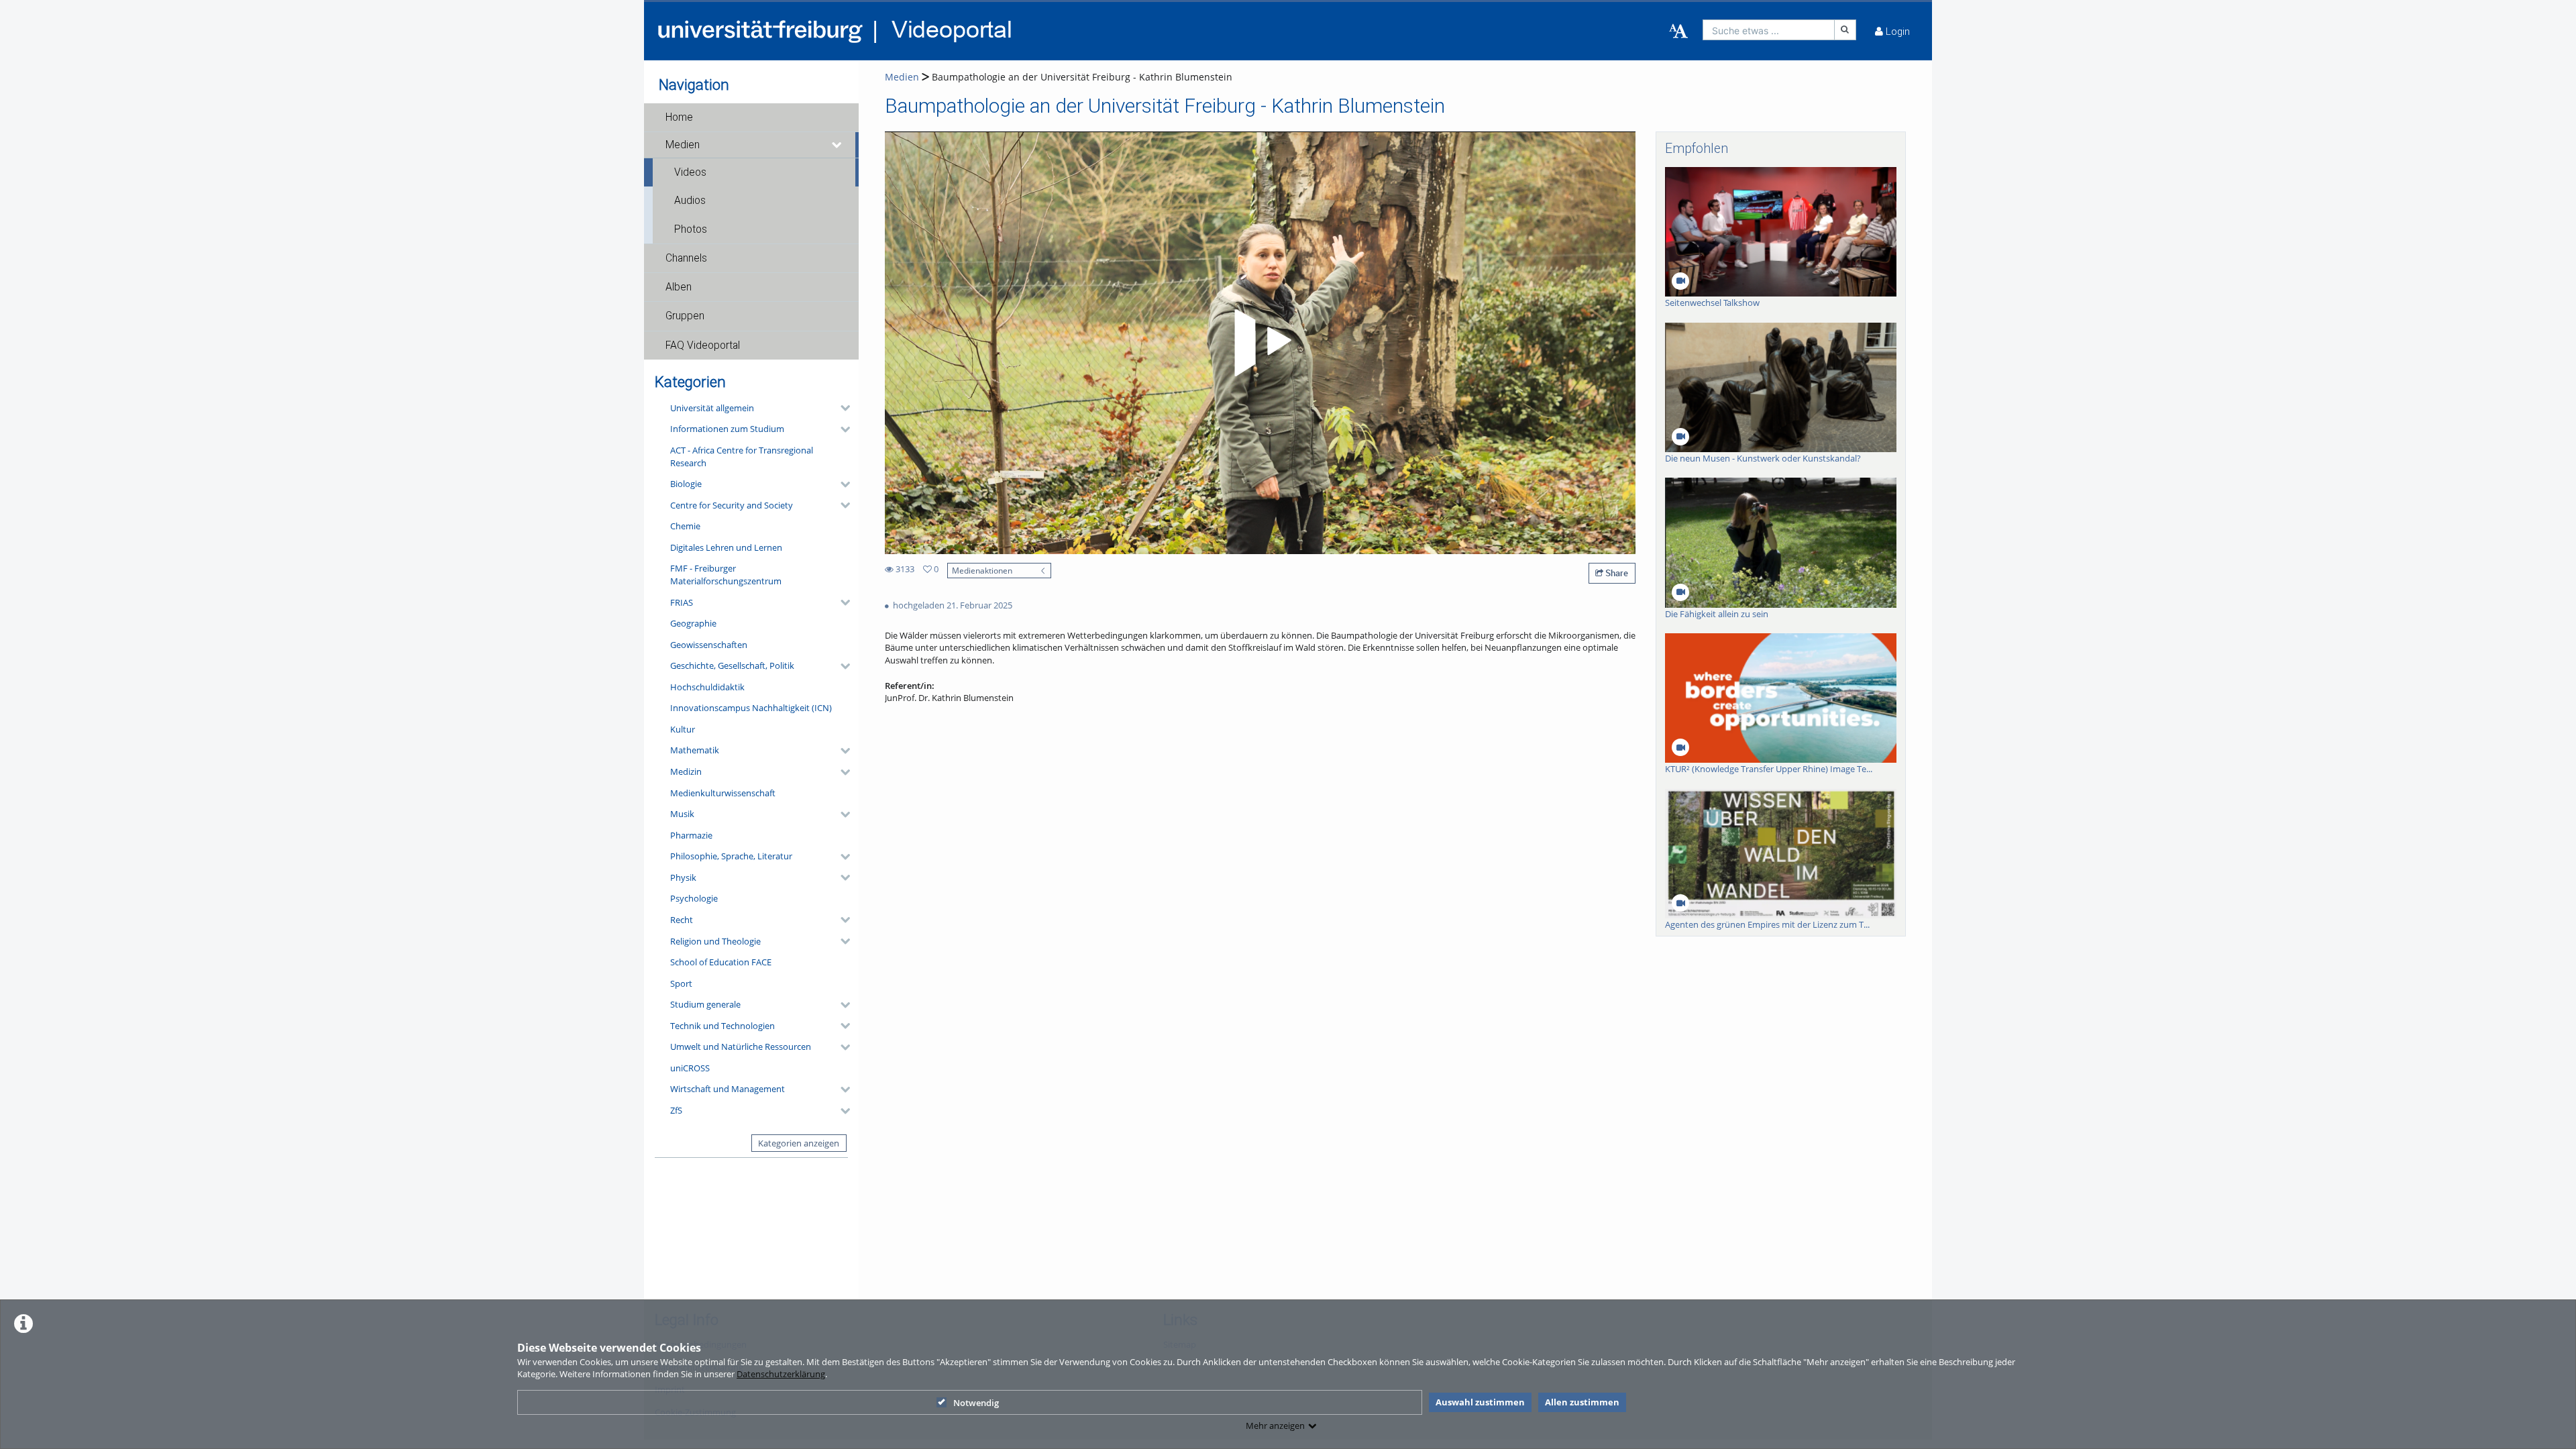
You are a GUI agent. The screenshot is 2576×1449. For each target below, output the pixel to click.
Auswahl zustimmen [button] (1480, 1402)
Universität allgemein (712, 408)
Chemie (685, 526)
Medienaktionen (982, 570)
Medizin (686, 771)
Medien (683, 145)
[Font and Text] (1678, 32)
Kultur (683, 729)
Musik (682, 814)
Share (1616, 573)
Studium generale (705, 1004)
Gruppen (685, 316)
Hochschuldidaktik (707, 687)
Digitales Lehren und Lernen (726, 547)
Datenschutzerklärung (781, 1374)
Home (679, 117)
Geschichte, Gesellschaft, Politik (732, 665)
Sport (681, 983)
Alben (679, 287)
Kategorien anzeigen (799, 1143)
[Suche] (1845, 30)
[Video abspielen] (1260, 343)
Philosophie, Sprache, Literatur (731, 856)
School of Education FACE (721, 962)
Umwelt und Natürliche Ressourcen (741, 1046)
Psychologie (694, 898)
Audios (690, 201)
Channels (686, 258)
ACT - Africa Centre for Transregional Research (742, 457)
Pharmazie (691, 835)
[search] (1769, 30)
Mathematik (695, 750)
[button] (751, 117)
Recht (682, 920)
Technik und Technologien (722, 1026)
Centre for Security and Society (732, 505)
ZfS (676, 1110)
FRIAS (682, 602)
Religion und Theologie (715, 941)
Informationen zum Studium (727, 429)
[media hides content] (837, 145)
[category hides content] (841, 408)
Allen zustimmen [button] (1582, 1402)
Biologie (686, 484)
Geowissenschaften (709, 645)
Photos (691, 229)
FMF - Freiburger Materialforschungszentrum (726, 575)
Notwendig (976, 1403)
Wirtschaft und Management (728, 1089)
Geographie (693, 623)
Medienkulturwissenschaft (723, 793)
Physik (683, 877)
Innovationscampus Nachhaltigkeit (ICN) (751, 708)
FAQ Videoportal (703, 345)
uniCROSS (690, 1068)
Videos (690, 172)
